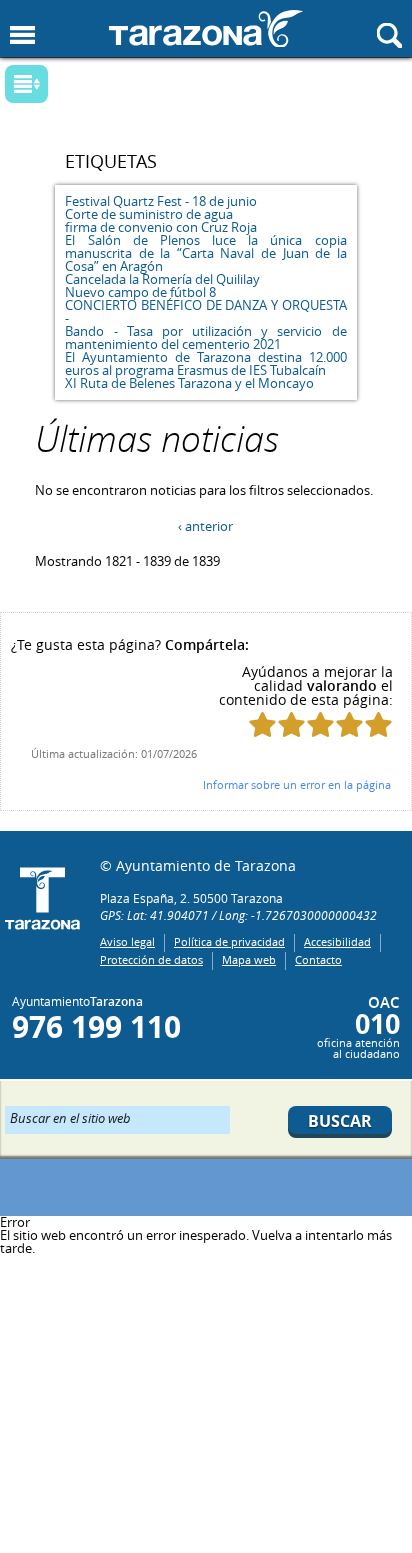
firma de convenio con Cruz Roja (161, 227)
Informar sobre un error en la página (297, 784)
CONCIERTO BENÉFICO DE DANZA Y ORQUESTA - (205, 311)
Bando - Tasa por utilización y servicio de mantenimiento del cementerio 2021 (205, 337)
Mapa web (249, 959)
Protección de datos (151, 959)
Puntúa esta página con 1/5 (262, 724)
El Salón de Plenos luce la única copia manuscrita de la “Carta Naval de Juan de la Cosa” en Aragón (205, 253)
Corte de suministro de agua (149, 214)
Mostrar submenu (26, 84)
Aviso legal (127, 941)
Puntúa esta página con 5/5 (378, 724)
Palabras (60, 85)
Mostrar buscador (389, 35)
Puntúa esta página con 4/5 (349, 724)
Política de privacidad (229, 941)
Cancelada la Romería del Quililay (162, 279)
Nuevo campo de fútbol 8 (140, 292)
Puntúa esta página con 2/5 (291, 724)
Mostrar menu (22, 35)
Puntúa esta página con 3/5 (320, 724)
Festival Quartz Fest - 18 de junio (161, 201)
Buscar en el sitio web (70, 1117)
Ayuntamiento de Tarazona (206, 28)
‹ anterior (205, 526)
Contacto (318, 959)
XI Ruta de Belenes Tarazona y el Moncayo (189, 383)
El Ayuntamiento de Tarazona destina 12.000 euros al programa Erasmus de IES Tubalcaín (205, 363)
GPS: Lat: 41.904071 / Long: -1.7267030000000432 (238, 915)
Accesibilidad (337, 941)
